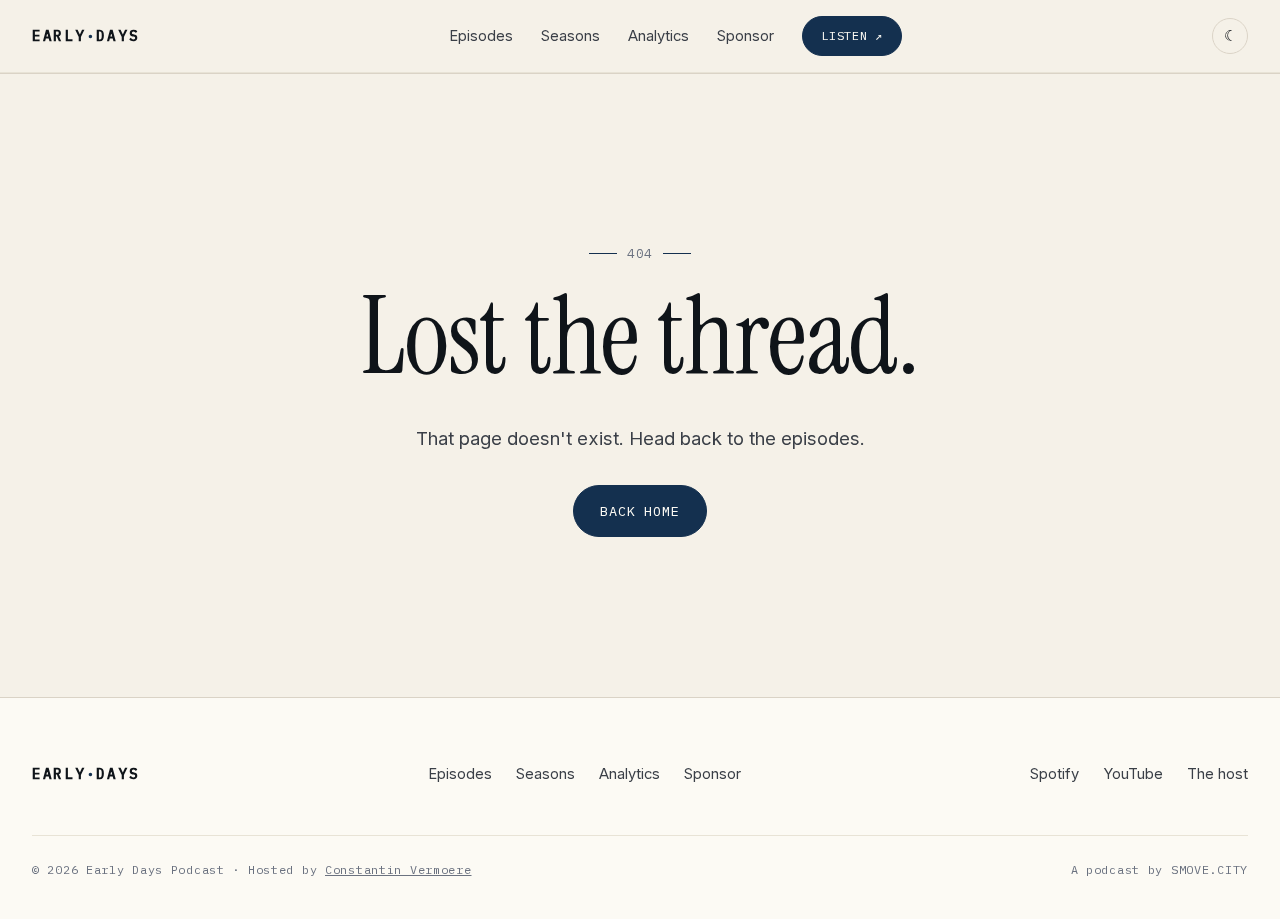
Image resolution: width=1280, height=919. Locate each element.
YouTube (1133, 774)
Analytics (658, 36)
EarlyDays (85, 35)
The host (1217, 774)
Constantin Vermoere (398, 869)
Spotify (1054, 774)
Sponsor (745, 36)
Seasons (570, 36)
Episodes (481, 36)
